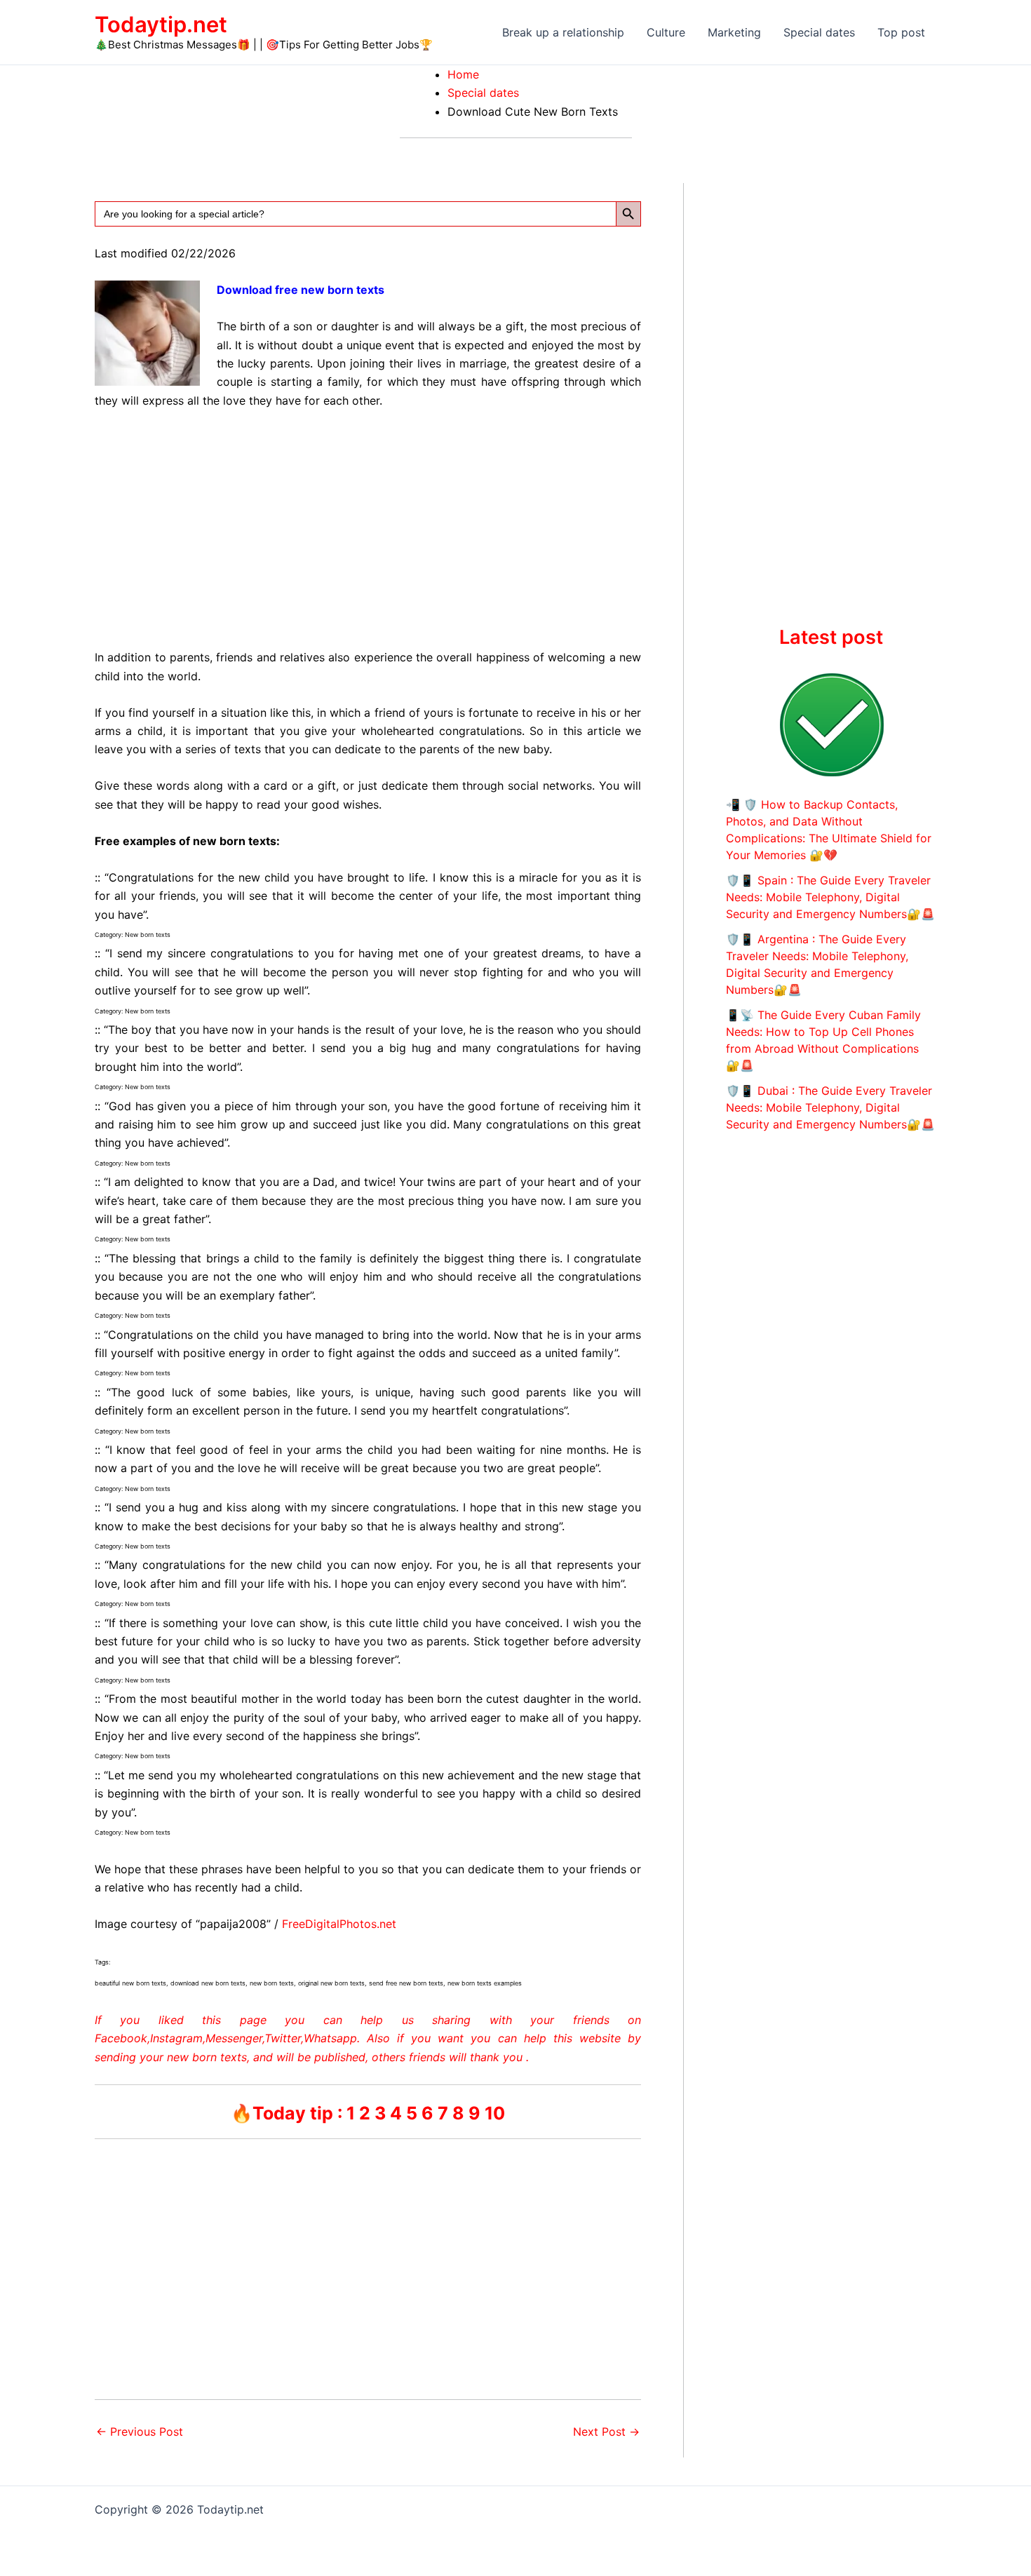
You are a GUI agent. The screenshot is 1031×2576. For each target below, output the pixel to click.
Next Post (606, 2432)
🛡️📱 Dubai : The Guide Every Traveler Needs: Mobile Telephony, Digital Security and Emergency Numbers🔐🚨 (830, 1107)
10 (495, 2113)
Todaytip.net (161, 24)
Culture (666, 32)
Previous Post (140, 2432)
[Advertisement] (368, 526)
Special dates (819, 32)
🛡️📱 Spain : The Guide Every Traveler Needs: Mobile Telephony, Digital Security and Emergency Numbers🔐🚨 (830, 897)
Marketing (734, 32)
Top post (901, 32)
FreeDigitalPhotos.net (339, 1924)
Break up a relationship (563, 32)
